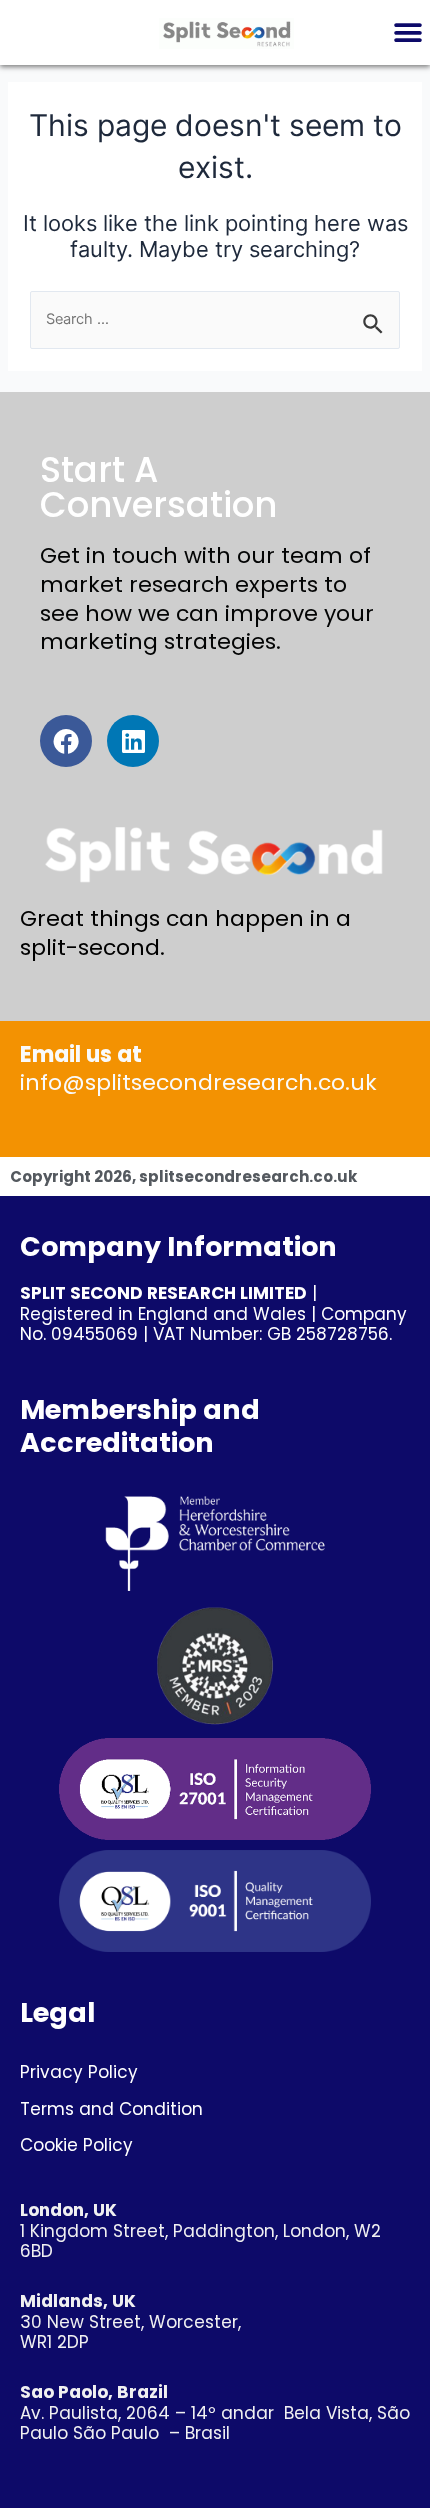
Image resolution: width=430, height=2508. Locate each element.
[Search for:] (215, 319)
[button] (407, 32)
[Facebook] (66, 741)
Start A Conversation (158, 487)
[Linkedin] (133, 741)
